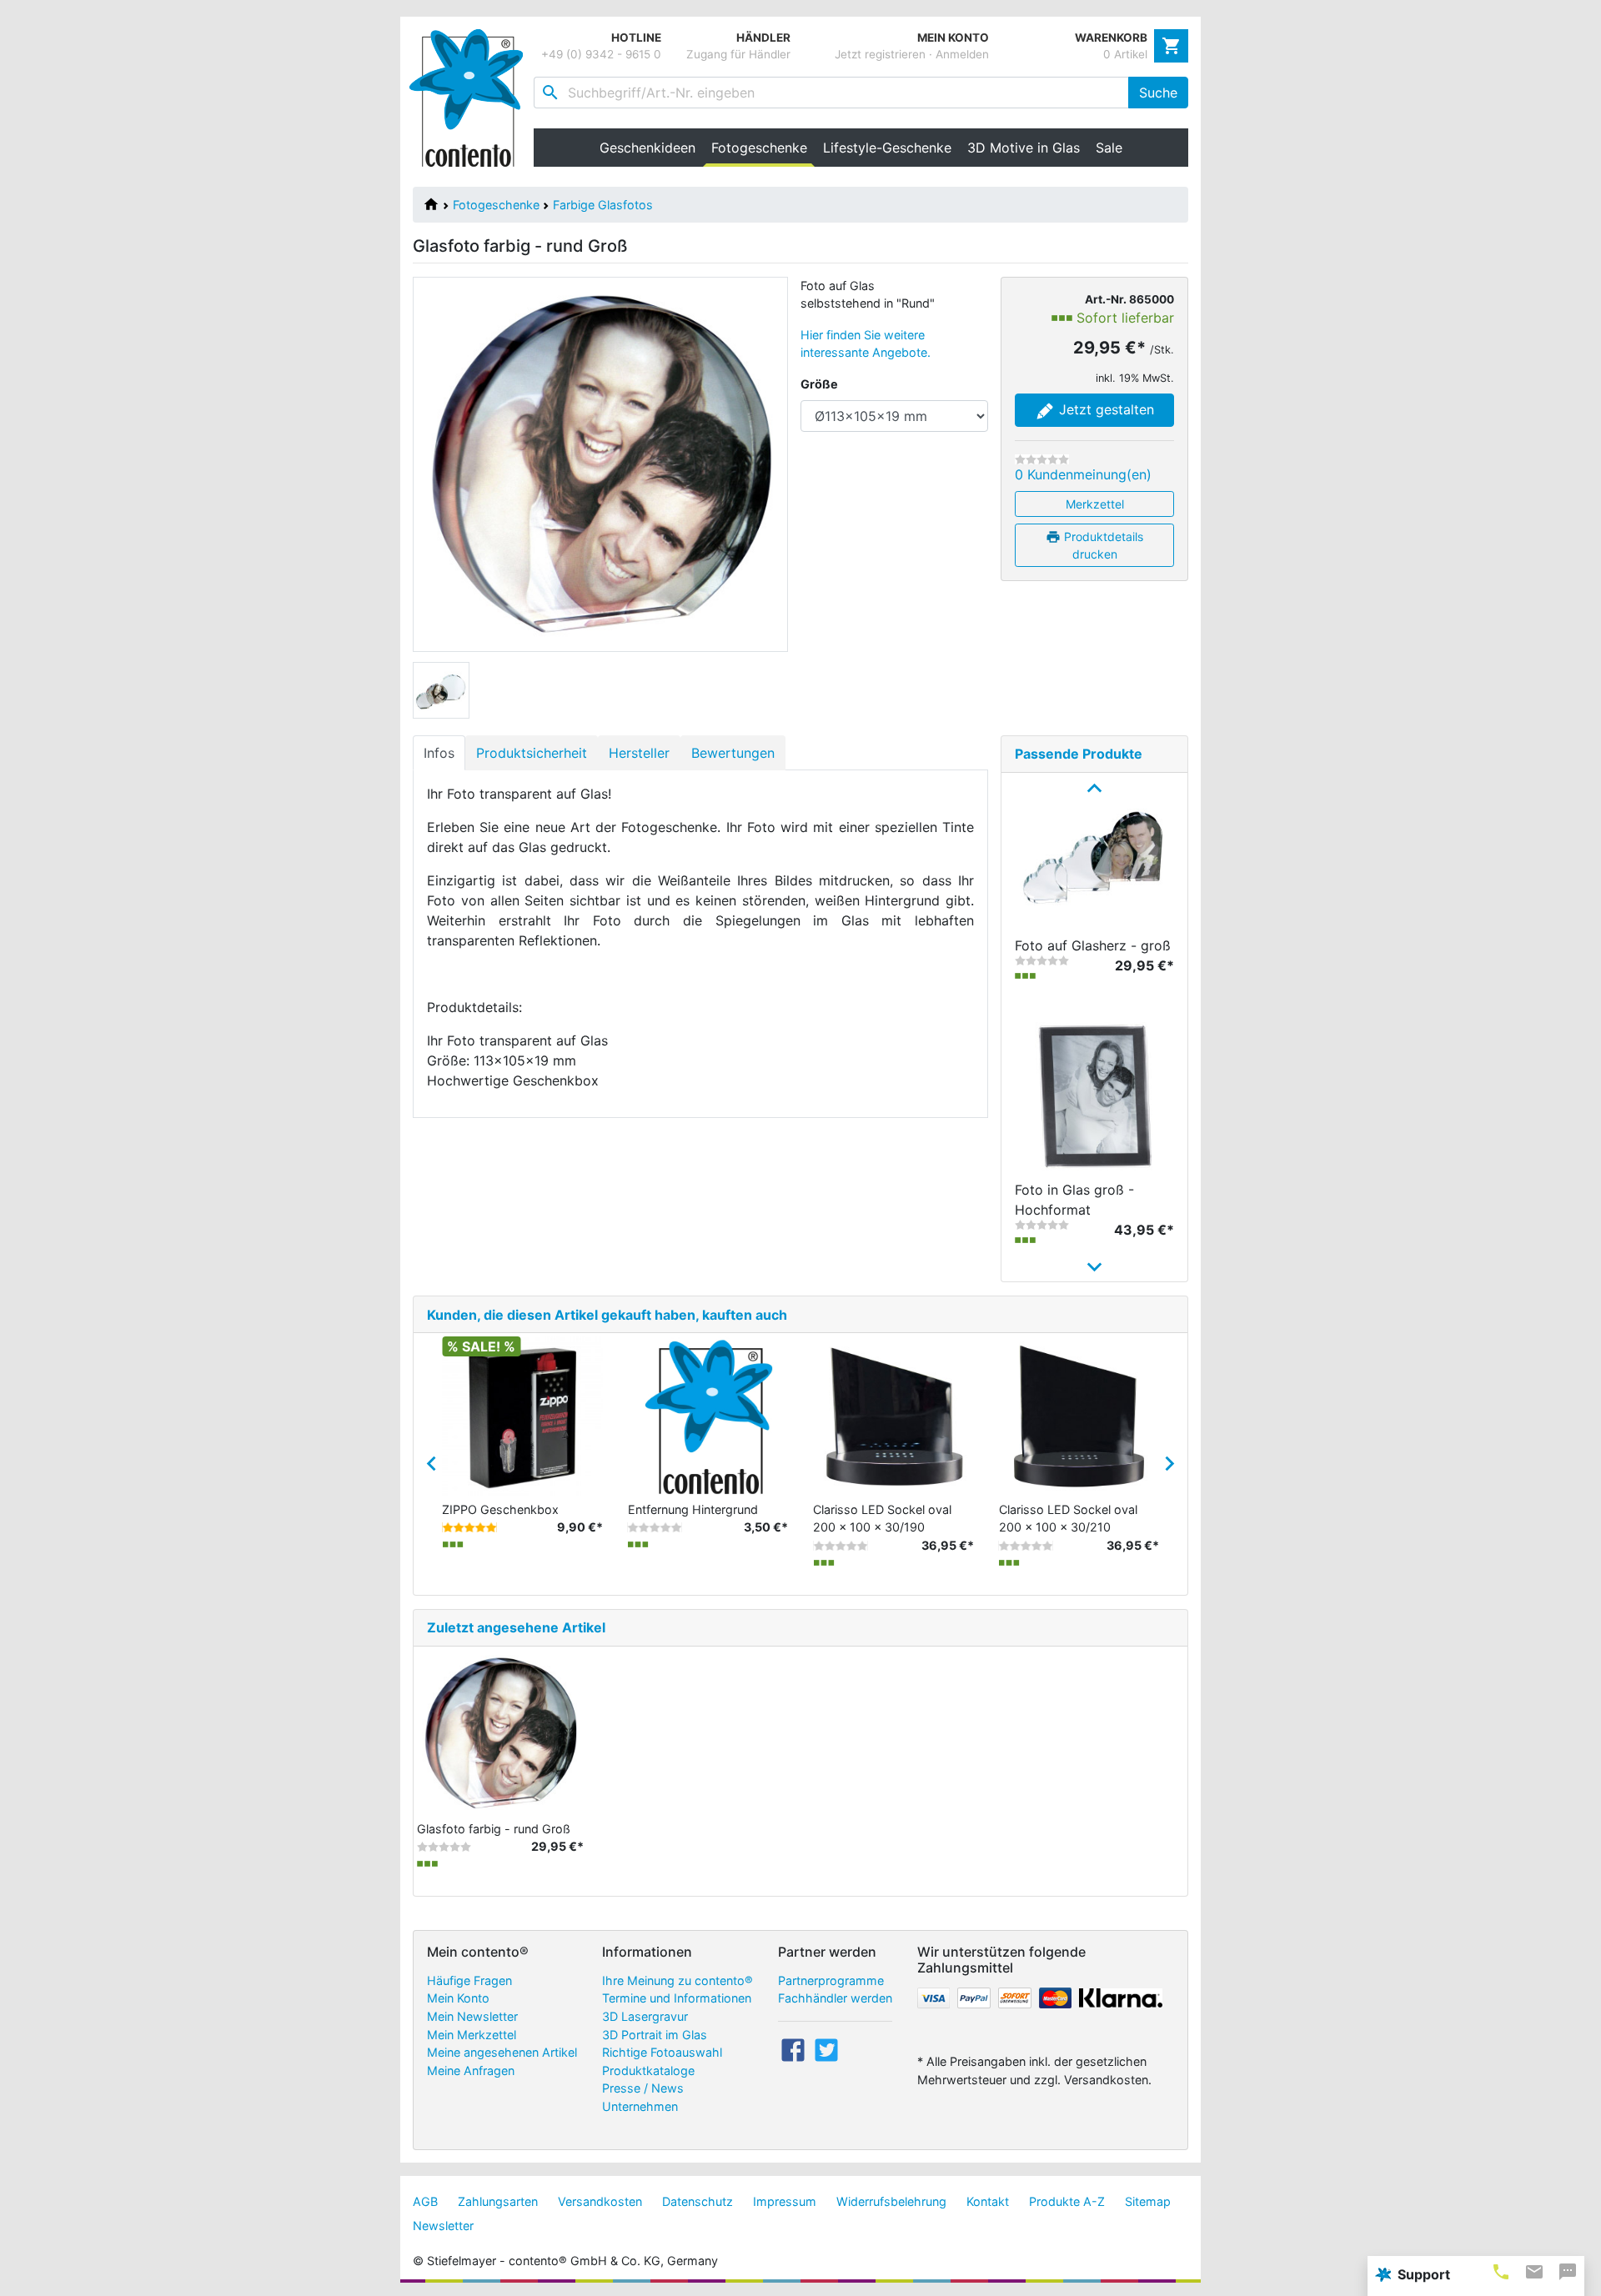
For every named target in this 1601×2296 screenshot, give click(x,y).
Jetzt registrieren (880, 54)
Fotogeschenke (496, 205)
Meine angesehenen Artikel (502, 2052)
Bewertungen (733, 753)
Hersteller (639, 753)
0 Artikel (1125, 54)
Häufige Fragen (469, 1980)
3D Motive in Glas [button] (1024, 148)
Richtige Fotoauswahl (662, 2052)
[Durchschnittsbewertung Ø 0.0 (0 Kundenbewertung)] (1042, 459)
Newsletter (443, 2226)
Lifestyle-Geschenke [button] (887, 148)
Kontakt (988, 2201)
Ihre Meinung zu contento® (678, 1980)
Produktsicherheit (532, 753)
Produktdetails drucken (1102, 545)
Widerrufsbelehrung (891, 2201)
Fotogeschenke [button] (763, 148)
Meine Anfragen (471, 2070)
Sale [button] (1109, 148)
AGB (425, 2201)
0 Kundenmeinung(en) (1083, 474)
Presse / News (643, 2088)
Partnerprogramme (831, 1980)
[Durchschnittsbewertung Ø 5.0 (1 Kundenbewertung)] (469, 1527)
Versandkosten (600, 2201)
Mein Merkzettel (472, 2035)
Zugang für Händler (738, 54)
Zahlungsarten (498, 2201)
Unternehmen (640, 2106)
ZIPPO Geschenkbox (500, 1509)
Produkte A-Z (1067, 2201)
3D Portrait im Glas (655, 2035)
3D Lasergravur (645, 2016)
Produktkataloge (648, 2070)
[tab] (1501, 2271)
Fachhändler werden (835, 1998)
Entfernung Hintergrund (693, 1509)
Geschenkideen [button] (647, 148)
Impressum (785, 2201)
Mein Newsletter (472, 2016)
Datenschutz (698, 2201)
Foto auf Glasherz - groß (1093, 945)
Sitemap (1148, 2201)
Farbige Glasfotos (603, 205)
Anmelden (962, 54)
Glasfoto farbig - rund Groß (494, 1829)
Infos (439, 753)
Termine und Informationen (677, 1998)
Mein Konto (458, 1998)
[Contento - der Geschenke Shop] (472, 98)
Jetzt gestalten (1104, 409)
